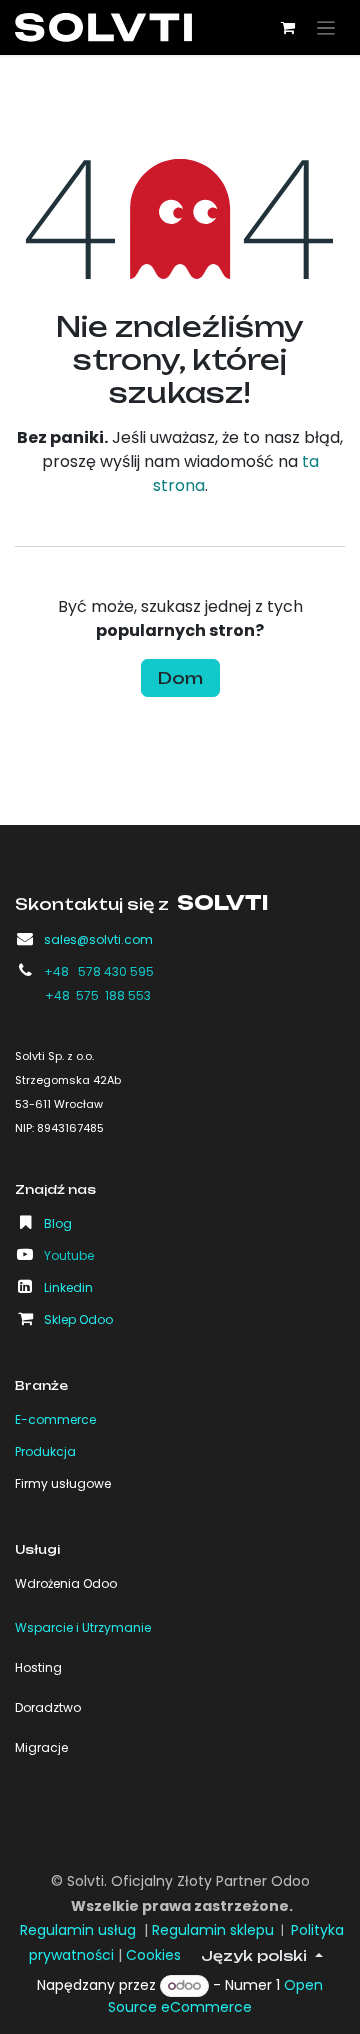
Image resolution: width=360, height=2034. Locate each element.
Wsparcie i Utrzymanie (83, 1627)
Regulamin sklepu (213, 1930)
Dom (180, 678)
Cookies (153, 1955)
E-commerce (55, 1419)
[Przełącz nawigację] (326, 27)
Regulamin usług (78, 1930)
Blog (58, 1223)
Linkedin (68, 1287)
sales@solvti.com (98, 939)
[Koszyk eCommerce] (288, 28)
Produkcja (45, 1451)
